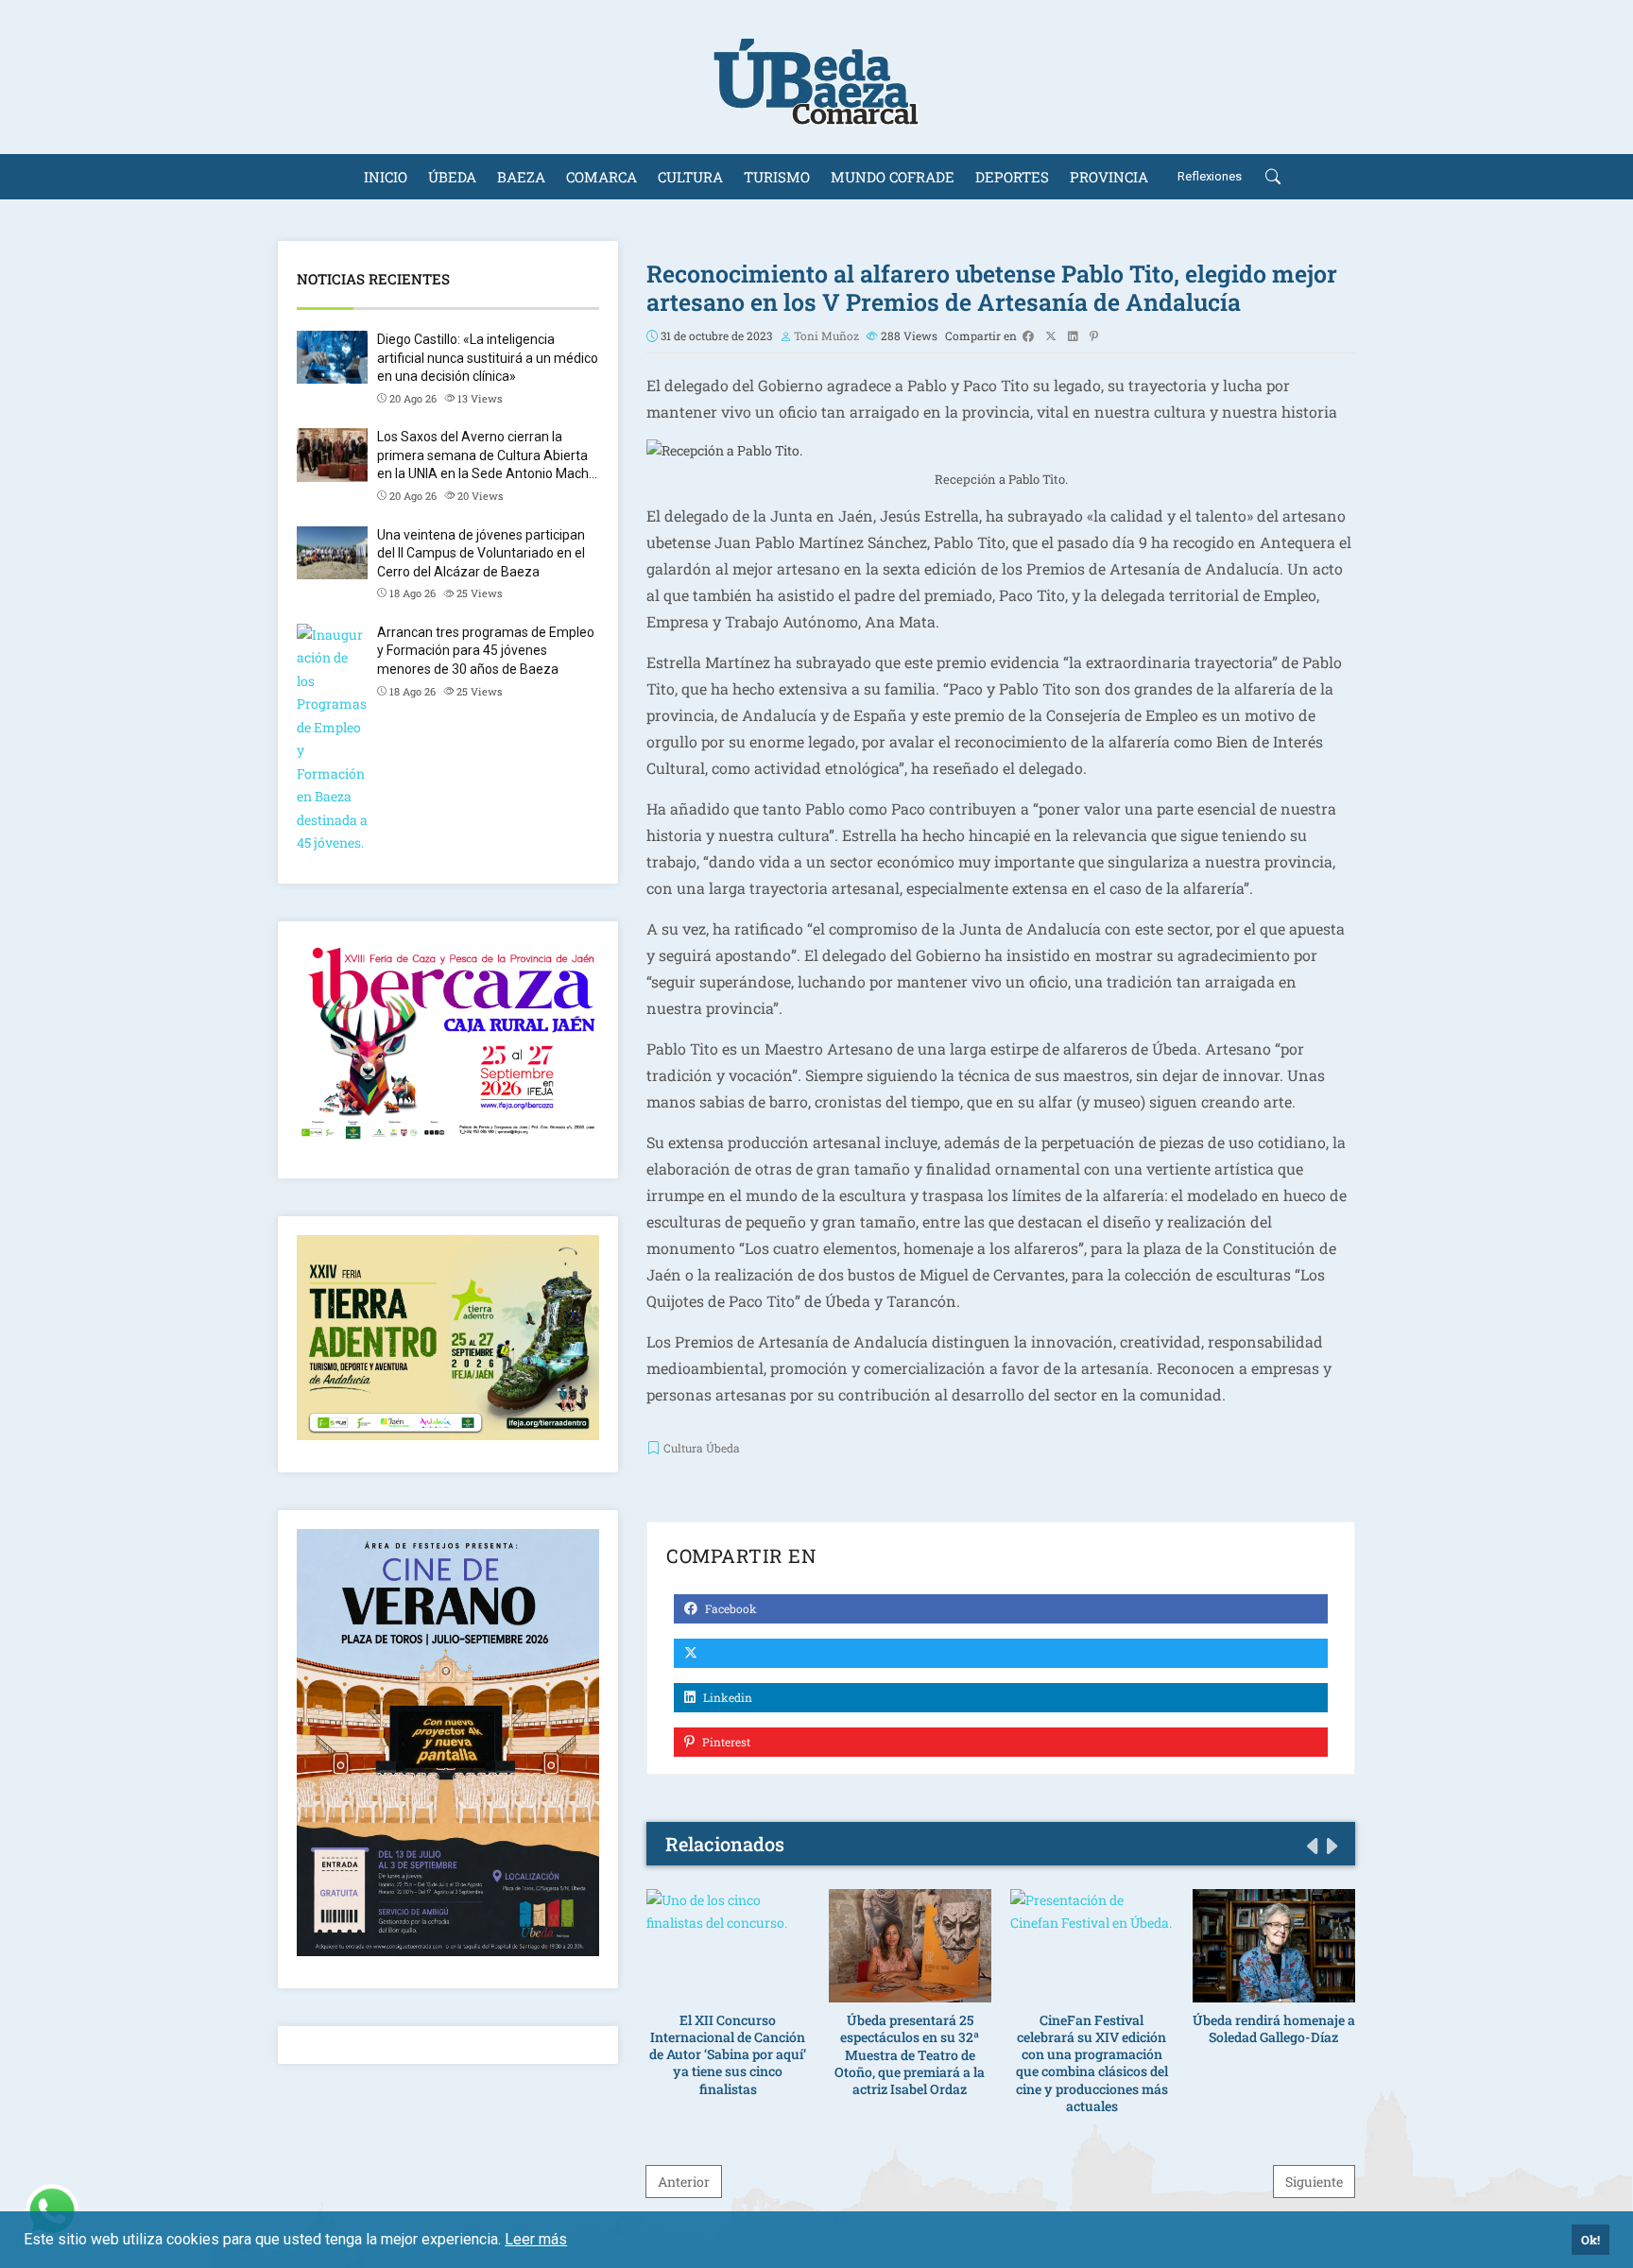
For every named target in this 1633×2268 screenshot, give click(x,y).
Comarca (602, 177)
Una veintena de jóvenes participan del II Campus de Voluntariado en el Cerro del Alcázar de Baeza (481, 553)
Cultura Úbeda (702, 1448)
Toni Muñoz (826, 335)
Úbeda (452, 177)
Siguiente (1314, 2182)
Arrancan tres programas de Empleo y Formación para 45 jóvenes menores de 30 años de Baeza (486, 651)
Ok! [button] (1590, 2240)
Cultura (690, 177)
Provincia (1109, 177)
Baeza (521, 177)
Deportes (1012, 177)
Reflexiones (1210, 176)
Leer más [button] (536, 2239)
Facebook (730, 1608)
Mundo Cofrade (893, 177)
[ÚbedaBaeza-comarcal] (816, 77)
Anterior (684, 2182)
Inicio (386, 177)
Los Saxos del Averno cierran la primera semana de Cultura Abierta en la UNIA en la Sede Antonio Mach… (487, 455)
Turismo (777, 177)
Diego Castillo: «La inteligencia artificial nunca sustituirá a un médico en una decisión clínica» (488, 358)
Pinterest (725, 1742)
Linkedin (726, 1697)
